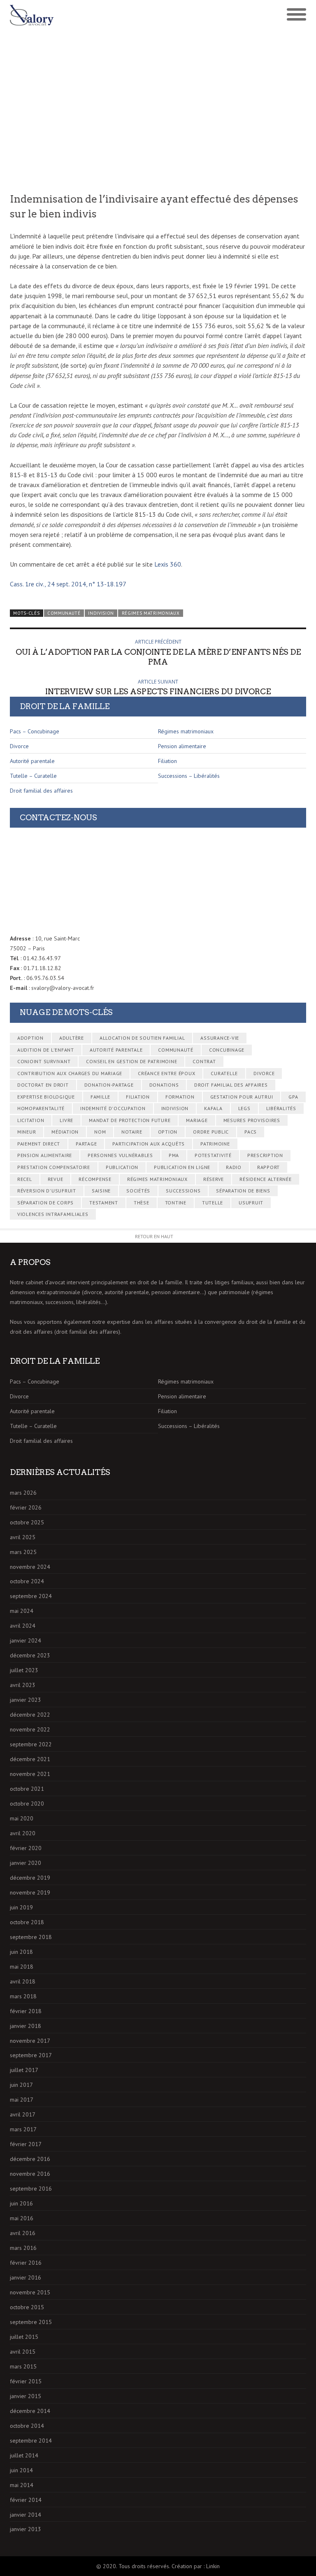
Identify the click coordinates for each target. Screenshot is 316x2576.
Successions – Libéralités (189, 776)
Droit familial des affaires (41, 791)
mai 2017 (22, 2100)
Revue (56, 1179)
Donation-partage (109, 1085)
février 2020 (26, 1848)
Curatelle (224, 1073)
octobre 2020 (27, 1804)
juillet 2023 (24, 1670)
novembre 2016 (30, 2174)
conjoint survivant (44, 1061)
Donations (164, 1085)
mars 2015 (23, 2366)
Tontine (176, 1203)
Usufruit (251, 1203)
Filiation (167, 761)
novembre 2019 (30, 1892)
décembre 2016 (30, 2159)
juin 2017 (21, 2085)
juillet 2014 (24, 2455)
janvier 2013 (26, 2529)
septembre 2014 (31, 2441)
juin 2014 (21, 2470)
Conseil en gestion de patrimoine (131, 1061)
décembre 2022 (30, 1715)
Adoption (30, 1038)
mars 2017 (23, 2129)
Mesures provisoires (252, 1120)
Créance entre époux (166, 1073)
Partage (86, 1144)
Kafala (213, 1108)
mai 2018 (22, 1967)
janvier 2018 (26, 2026)
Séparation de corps (45, 1203)
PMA (174, 1155)
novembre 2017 (30, 2041)
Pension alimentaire (182, 746)
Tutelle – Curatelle (33, 776)
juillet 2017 (24, 2070)
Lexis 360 (168, 564)
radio (234, 1167)
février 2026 (26, 1507)
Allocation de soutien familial (142, 1038)
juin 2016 (21, 2203)
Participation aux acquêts (149, 1144)
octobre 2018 (27, 1922)
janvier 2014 (26, 2515)
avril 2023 (23, 1685)
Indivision (101, 613)
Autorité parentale (32, 761)
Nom (100, 1132)
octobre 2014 (27, 2426)
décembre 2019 (30, 1878)
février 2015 (26, 2381)
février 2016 (26, 2263)
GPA (293, 1097)
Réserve (214, 1179)
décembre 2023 (30, 1655)
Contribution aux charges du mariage (70, 1073)
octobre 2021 (27, 1789)
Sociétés (138, 1191)
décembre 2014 (30, 2411)
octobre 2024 (27, 1581)
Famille (100, 1097)
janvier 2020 (26, 1863)
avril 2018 (23, 1981)
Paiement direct (39, 1144)
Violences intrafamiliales (53, 1214)
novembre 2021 (30, 1774)
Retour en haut (154, 1236)
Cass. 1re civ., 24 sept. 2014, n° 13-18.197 (68, 584)
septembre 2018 (31, 1937)
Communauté (64, 613)
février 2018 (26, 2011)
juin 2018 (21, 1952)
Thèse (142, 1203)
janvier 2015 (26, 2396)
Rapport (268, 1167)
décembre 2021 (30, 1759)
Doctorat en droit (43, 1085)
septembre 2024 (31, 1596)
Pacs (251, 1132)
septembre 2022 (31, 1744)
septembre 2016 (31, 2189)
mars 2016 (23, 2248)
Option (168, 1132)
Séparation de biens (243, 1191)
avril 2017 (23, 2114)
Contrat (204, 1061)
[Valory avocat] (84, 15)
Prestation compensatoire (54, 1167)
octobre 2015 (27, 2307)
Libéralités (281, 1108)
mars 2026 (23, 1493)
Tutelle (213, 1203)
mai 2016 (22, 2218)
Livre (66, 1120)
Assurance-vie (220, 1038)
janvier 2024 (26, 1640)
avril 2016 (23, 2233)
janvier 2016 (26, 2277)
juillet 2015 (24, 2337)
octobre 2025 (27, 1522)
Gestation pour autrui (242, 1097)
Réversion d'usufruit (47, 1191)
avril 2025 (23, 1537)
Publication (122, 1167)
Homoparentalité (41, 1108)
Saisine (101, 1191)
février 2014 (26, 2500)
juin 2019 (21, 1907)
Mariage (197, 1120)
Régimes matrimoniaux (151, 613)
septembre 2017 (31, 2055)
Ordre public (211, 1132)
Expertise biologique (46, 1097)
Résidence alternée (266, 1179)
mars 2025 (23, 1552)
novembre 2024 (30, 1567)
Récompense (95, 1179)
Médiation (65, 1132)
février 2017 (26, 2144)
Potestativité (213, 1155)
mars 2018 (23, 1996)
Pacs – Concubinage (35, 731)
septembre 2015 (31, 2322)
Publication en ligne (182, 1167)
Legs (244, 1108)
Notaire (132, 1132)
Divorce (19, 746)
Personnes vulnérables (120, 1155)
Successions (183, 1191)
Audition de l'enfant (46, 1050)
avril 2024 (23, 1626)
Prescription (265, 1155)
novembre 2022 (30, 1729)
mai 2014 (22, 2485)
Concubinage (227, 1050)
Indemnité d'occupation (113, 1108)
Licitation (31, 1120)
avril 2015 (23, 2352)
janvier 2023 (26, 1700)
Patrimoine (215, 1144)
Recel (25, 1179)
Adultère (72, 1038)
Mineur (27, 1132)
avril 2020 (23, 1833)
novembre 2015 (30, 2292)
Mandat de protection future (130, 1120)
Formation (180, 1097)
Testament (104, 1203)
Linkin (213, 2566)
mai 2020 (22, 1818)
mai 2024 (22, 1611)
